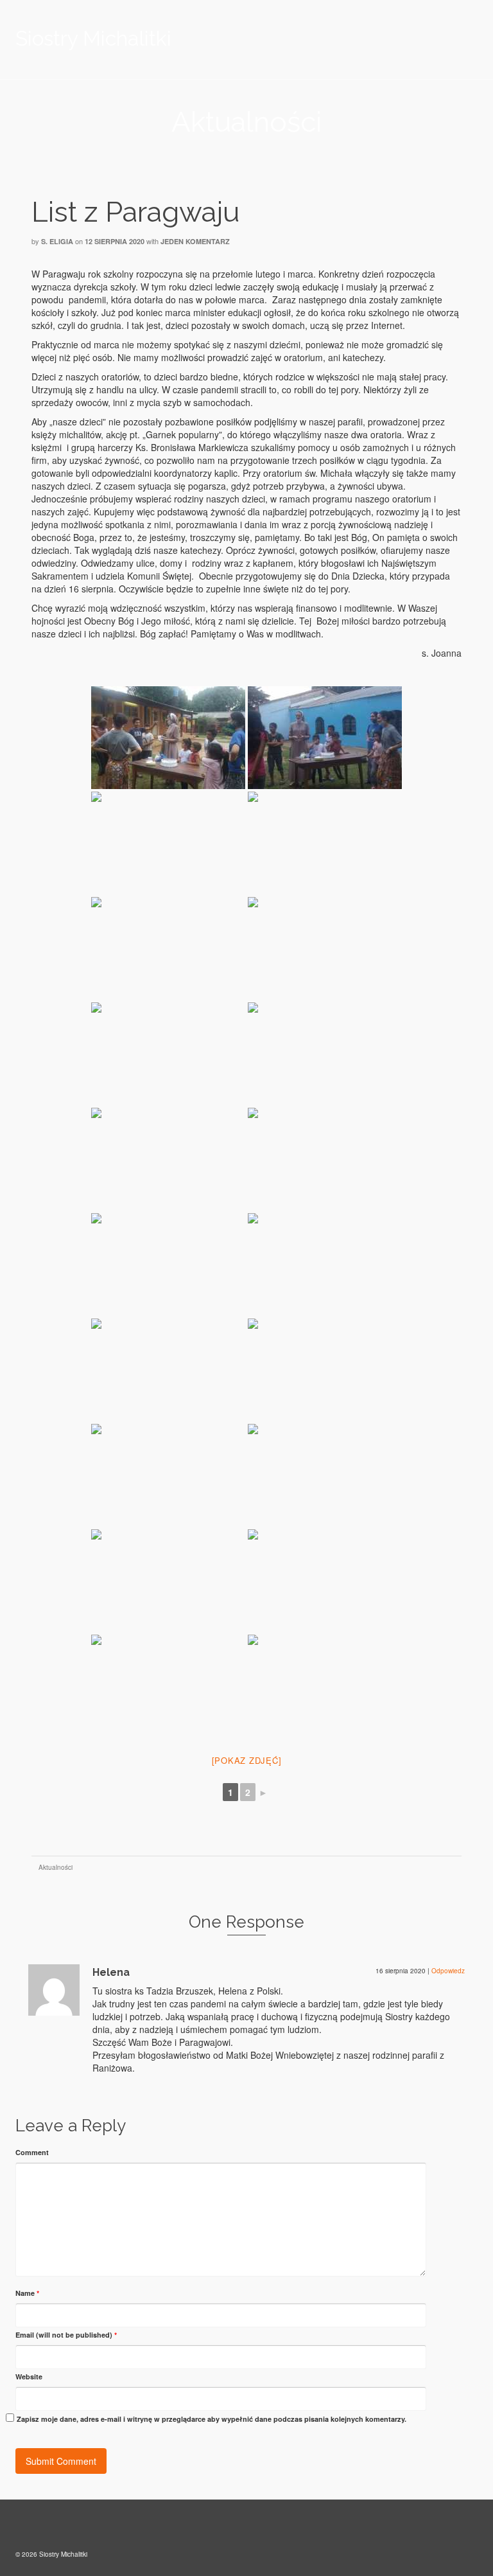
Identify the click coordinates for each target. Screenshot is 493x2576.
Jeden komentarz (195, 241)
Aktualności (56, 1867)
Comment (32, 2152)
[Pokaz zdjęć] (247, 1760)
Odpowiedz (448, 1971)
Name (27, 2293)
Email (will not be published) (66, 2335)
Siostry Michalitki (93, 38)
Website (29, 2376)
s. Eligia (57, 241)
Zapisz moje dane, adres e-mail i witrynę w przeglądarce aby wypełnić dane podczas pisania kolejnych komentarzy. (212, 2419)
